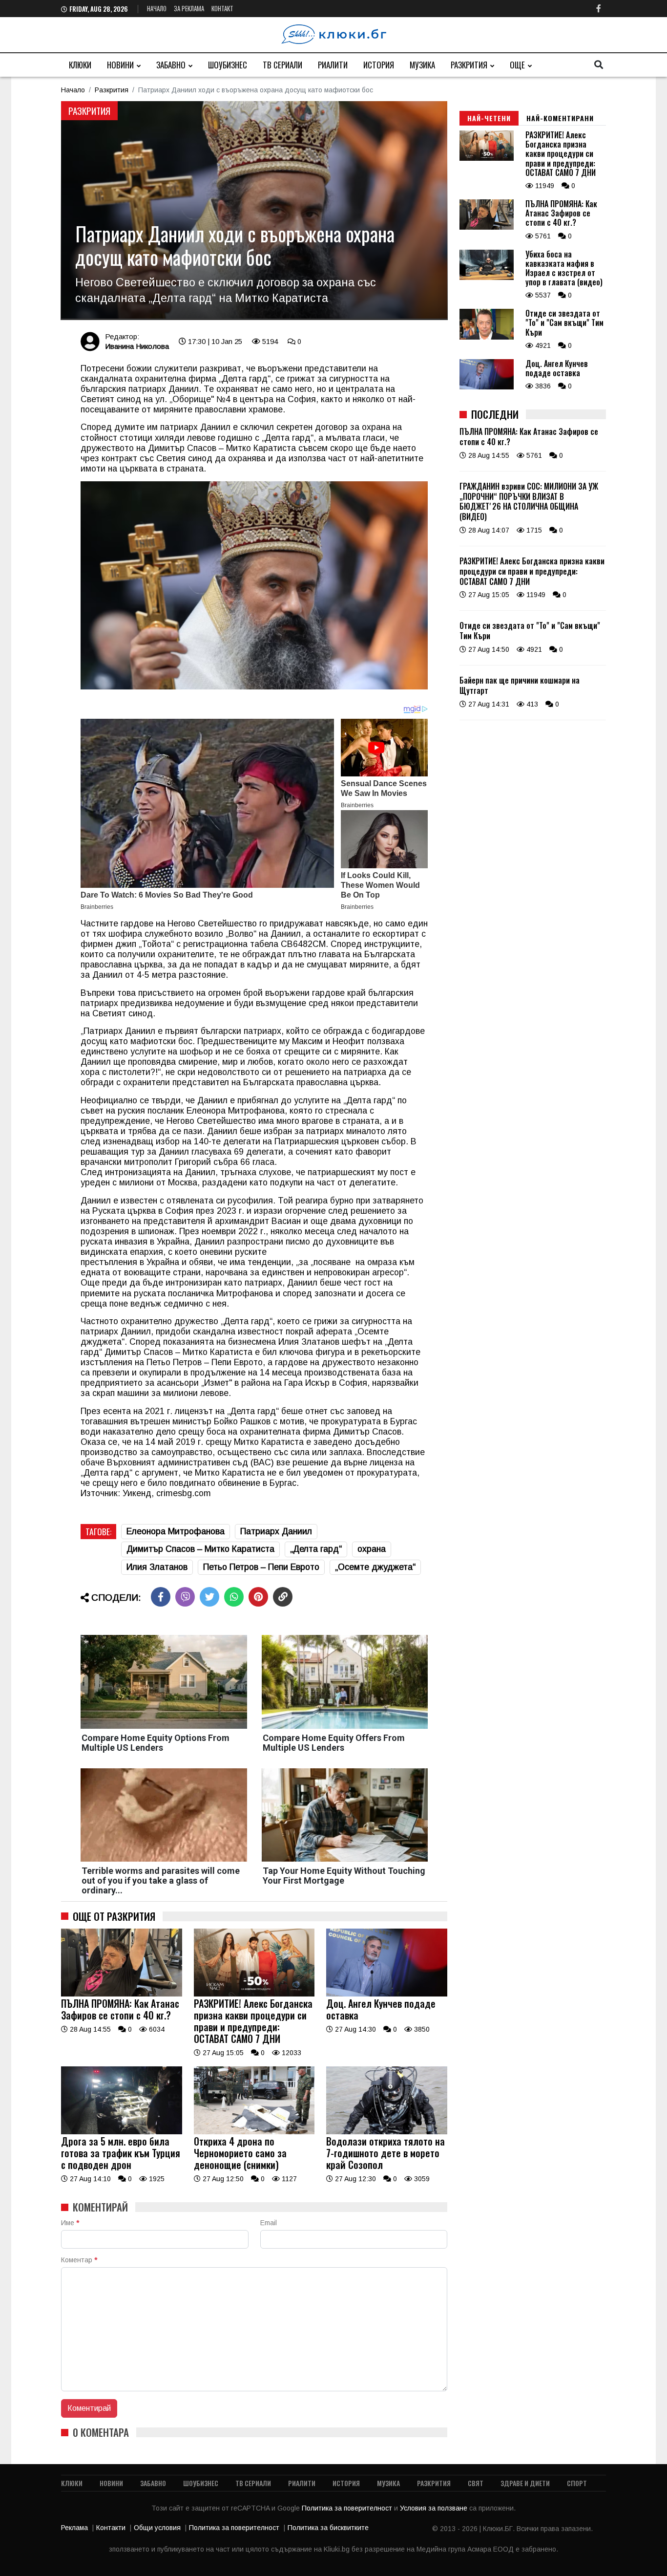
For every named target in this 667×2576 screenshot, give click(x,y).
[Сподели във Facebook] (161, 1597)
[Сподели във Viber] (185, 1597)
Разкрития (469, 65)
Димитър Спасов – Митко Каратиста (200, 1549)
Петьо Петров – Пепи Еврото (261, 1567)
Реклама (74, 2528)
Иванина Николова (137, 346)
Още (517, 65)
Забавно (171, 65)
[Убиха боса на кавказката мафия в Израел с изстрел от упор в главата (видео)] (487, 278)
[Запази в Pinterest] (258, 1597)
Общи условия (157, 2528)
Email (269, 2223)
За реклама (189, 8)
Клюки (80, 65)
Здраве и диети (525, 2483)
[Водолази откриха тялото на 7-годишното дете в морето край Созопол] (387, 2132)
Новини (120, 65)
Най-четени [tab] (489, 118)
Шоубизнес (228, 65)
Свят (476, 2483)
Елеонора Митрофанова (176, 1531)
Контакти (111, 2528)
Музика (422, 65)
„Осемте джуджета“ (375, 1567)
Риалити (333, 65)
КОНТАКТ (222, 8)
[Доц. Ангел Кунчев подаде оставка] (387, 1994)
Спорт (577, 2483)
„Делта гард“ (316, 1549)
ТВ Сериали (282, 65)
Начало (157, 8)
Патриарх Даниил (276, 1531)
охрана (372, 1549)
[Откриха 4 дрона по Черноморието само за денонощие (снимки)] (254, 2132)
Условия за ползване (435, 2508)
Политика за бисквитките (328, 2528)
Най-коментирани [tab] (560, 118)
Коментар (79, 2260)
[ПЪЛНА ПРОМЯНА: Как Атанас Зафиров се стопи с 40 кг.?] (122, 1994)
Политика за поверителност (348, 2508)
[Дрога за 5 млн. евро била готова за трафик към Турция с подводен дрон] (122, 2132)
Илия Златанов (157, 1567)
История (379, 65)
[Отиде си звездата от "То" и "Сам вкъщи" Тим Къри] (487, 337)
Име (70, 2223)
